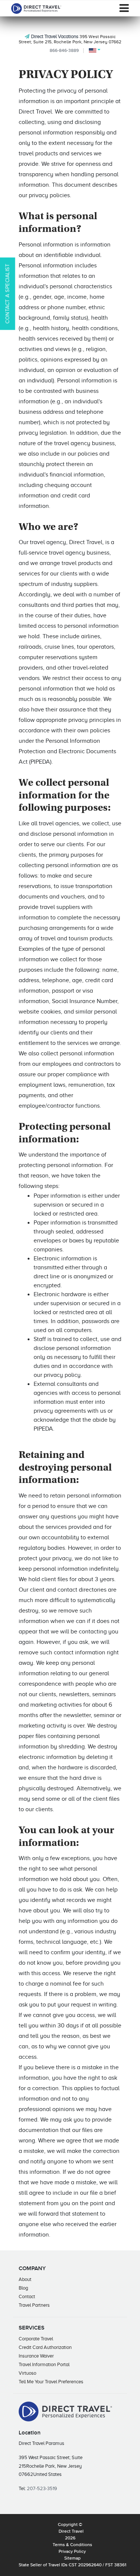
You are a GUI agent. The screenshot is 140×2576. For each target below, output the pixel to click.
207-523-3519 (42, 2488)
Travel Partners (34, 2305)
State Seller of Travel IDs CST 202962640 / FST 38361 (72, 2565)
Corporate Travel (36, 2339)
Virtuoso (27, 2373)
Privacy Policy (72, 2552)
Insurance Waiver (36, 2356)
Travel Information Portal (44, 2364)
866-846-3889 (64, 50)
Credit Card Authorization (45, 2347)
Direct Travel (71, 2532)
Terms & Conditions (72, 2545)
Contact (27, 2296)
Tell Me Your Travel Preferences (51, 2382)
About (25, 2279)
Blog (23, 2288)
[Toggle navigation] (124, 8)
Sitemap (72, 2558)
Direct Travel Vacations (55, 36)
